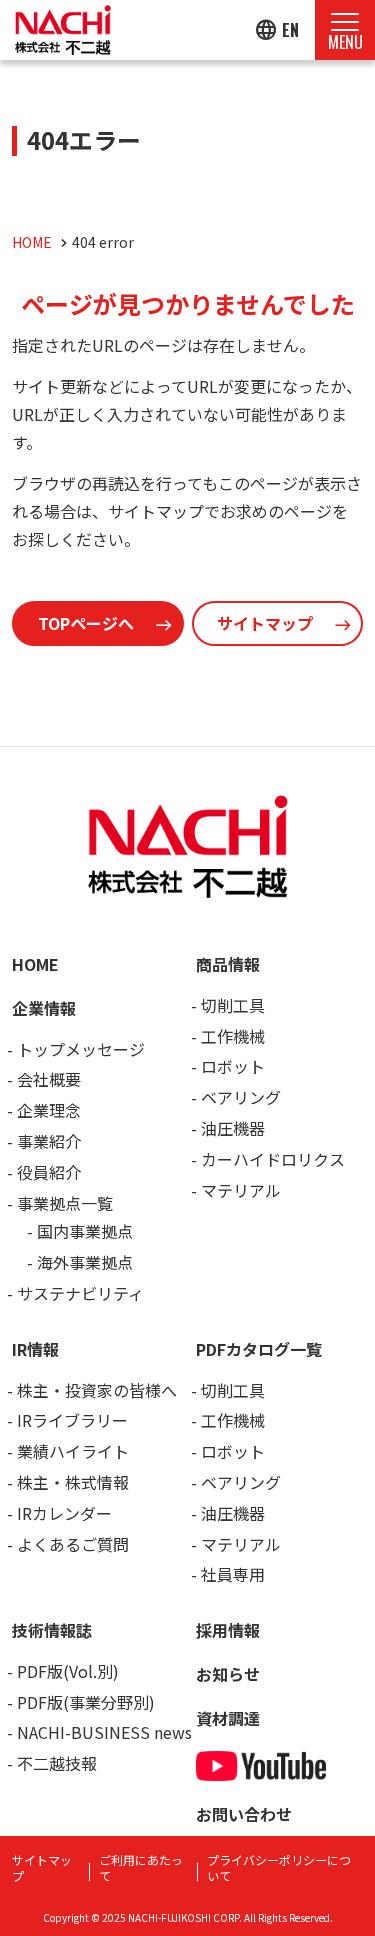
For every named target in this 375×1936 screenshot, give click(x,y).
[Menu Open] (345, 30)
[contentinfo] (187, 1341)
